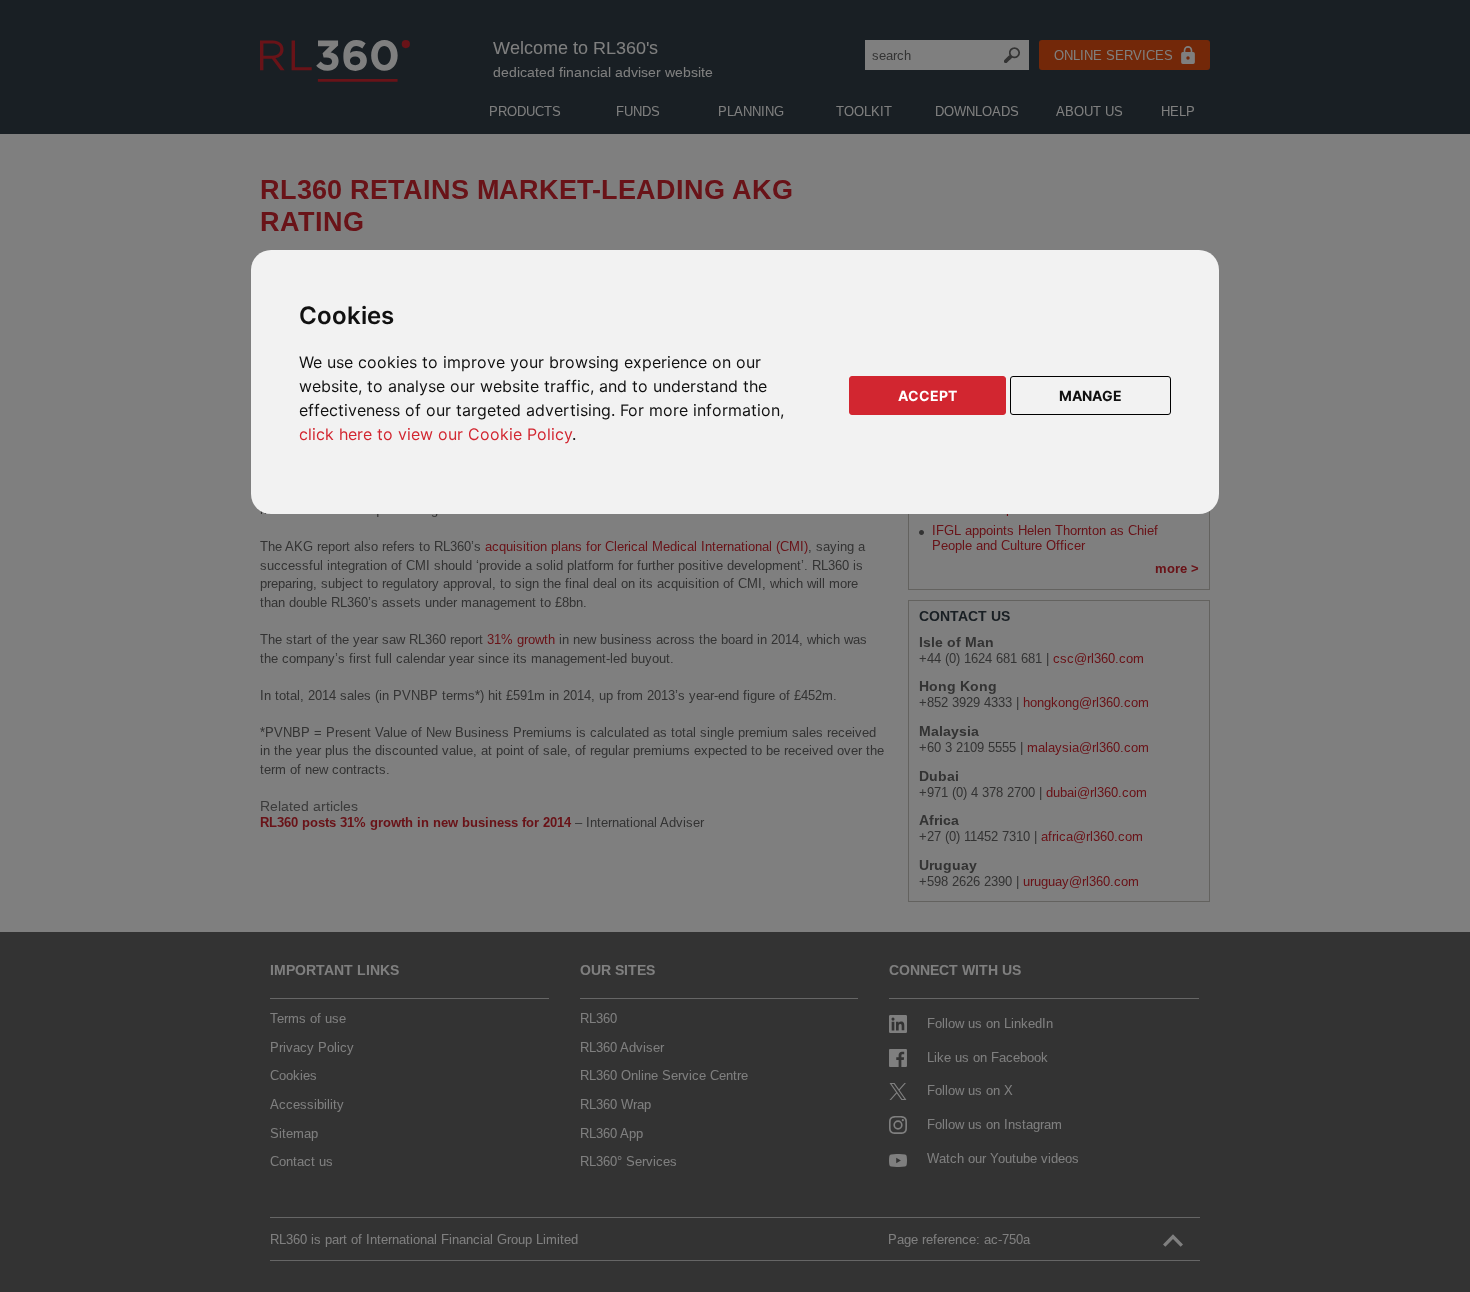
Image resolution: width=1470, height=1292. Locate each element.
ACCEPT (927, 395)
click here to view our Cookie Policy (435, 434)
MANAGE (1090, 395)
